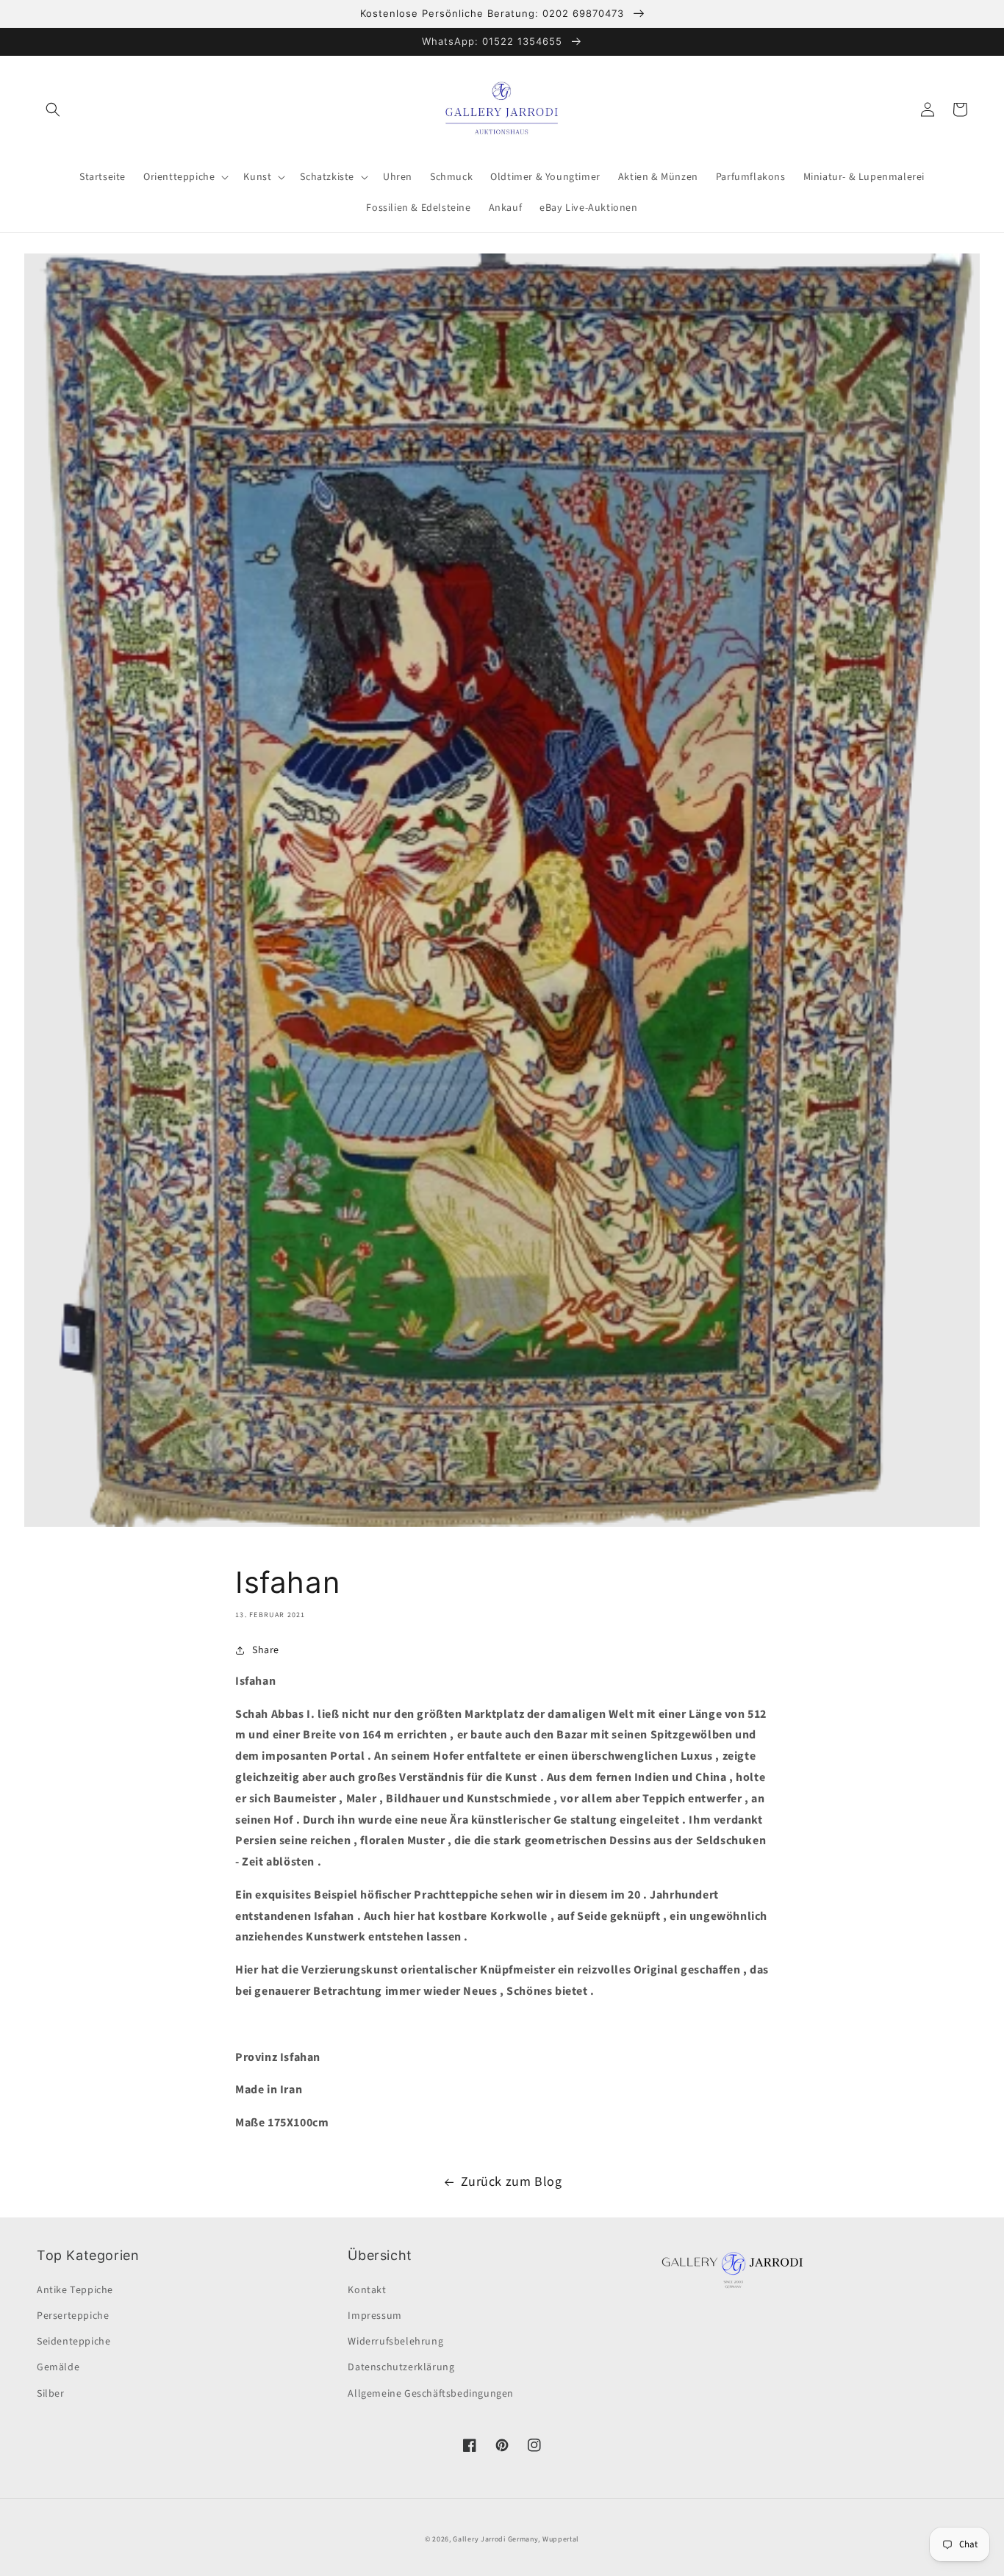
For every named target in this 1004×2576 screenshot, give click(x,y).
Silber (51, 2394)
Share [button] (266, 1650)
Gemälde (58, 2367)
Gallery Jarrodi (479, 2539)
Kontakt (367, 2290)
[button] (53, 109)
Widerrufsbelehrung (395, 2342)
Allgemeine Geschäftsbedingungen (431, 2394)
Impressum (374, 2316)
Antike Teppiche (75, 2290)
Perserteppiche (73, 2316)
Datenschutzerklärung (401, 2367)
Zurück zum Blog (512, 2182)
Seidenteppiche (73, 2342)
